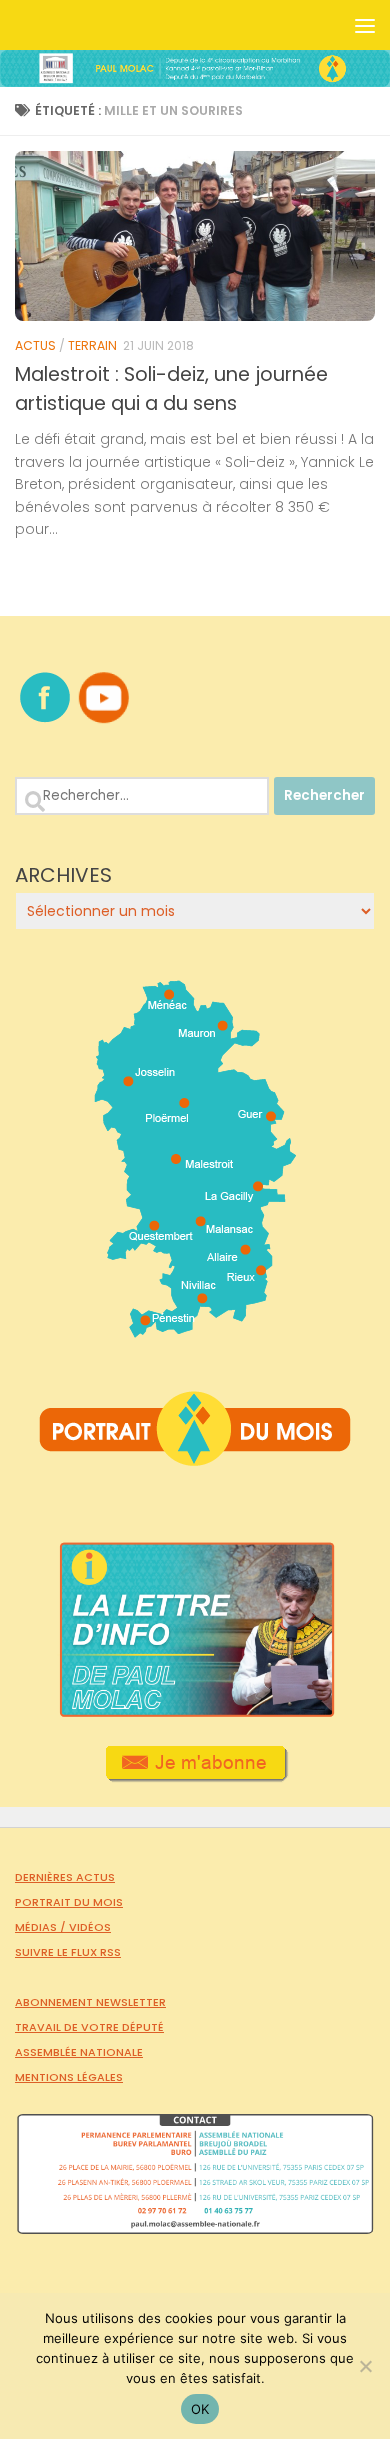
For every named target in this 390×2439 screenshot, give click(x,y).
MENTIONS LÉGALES (69, 2077)
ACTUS (35, 345)
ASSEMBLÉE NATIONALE (79, 2052)
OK (200, 2409)
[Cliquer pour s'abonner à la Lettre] (195, 1775)
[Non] (365, 2366)
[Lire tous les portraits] (195, 1458)
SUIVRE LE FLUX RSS (68, 1952)
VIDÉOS (90, 1927)
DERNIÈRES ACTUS (65, 1877)
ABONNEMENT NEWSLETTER (90, 2002)
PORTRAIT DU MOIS (69, 1902)
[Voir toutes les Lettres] (195, 1712)
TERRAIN (92, 345)
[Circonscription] (195, 1330)
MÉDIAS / (42, 1927)
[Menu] (365, 25)
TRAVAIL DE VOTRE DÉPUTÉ (89, 2027)
